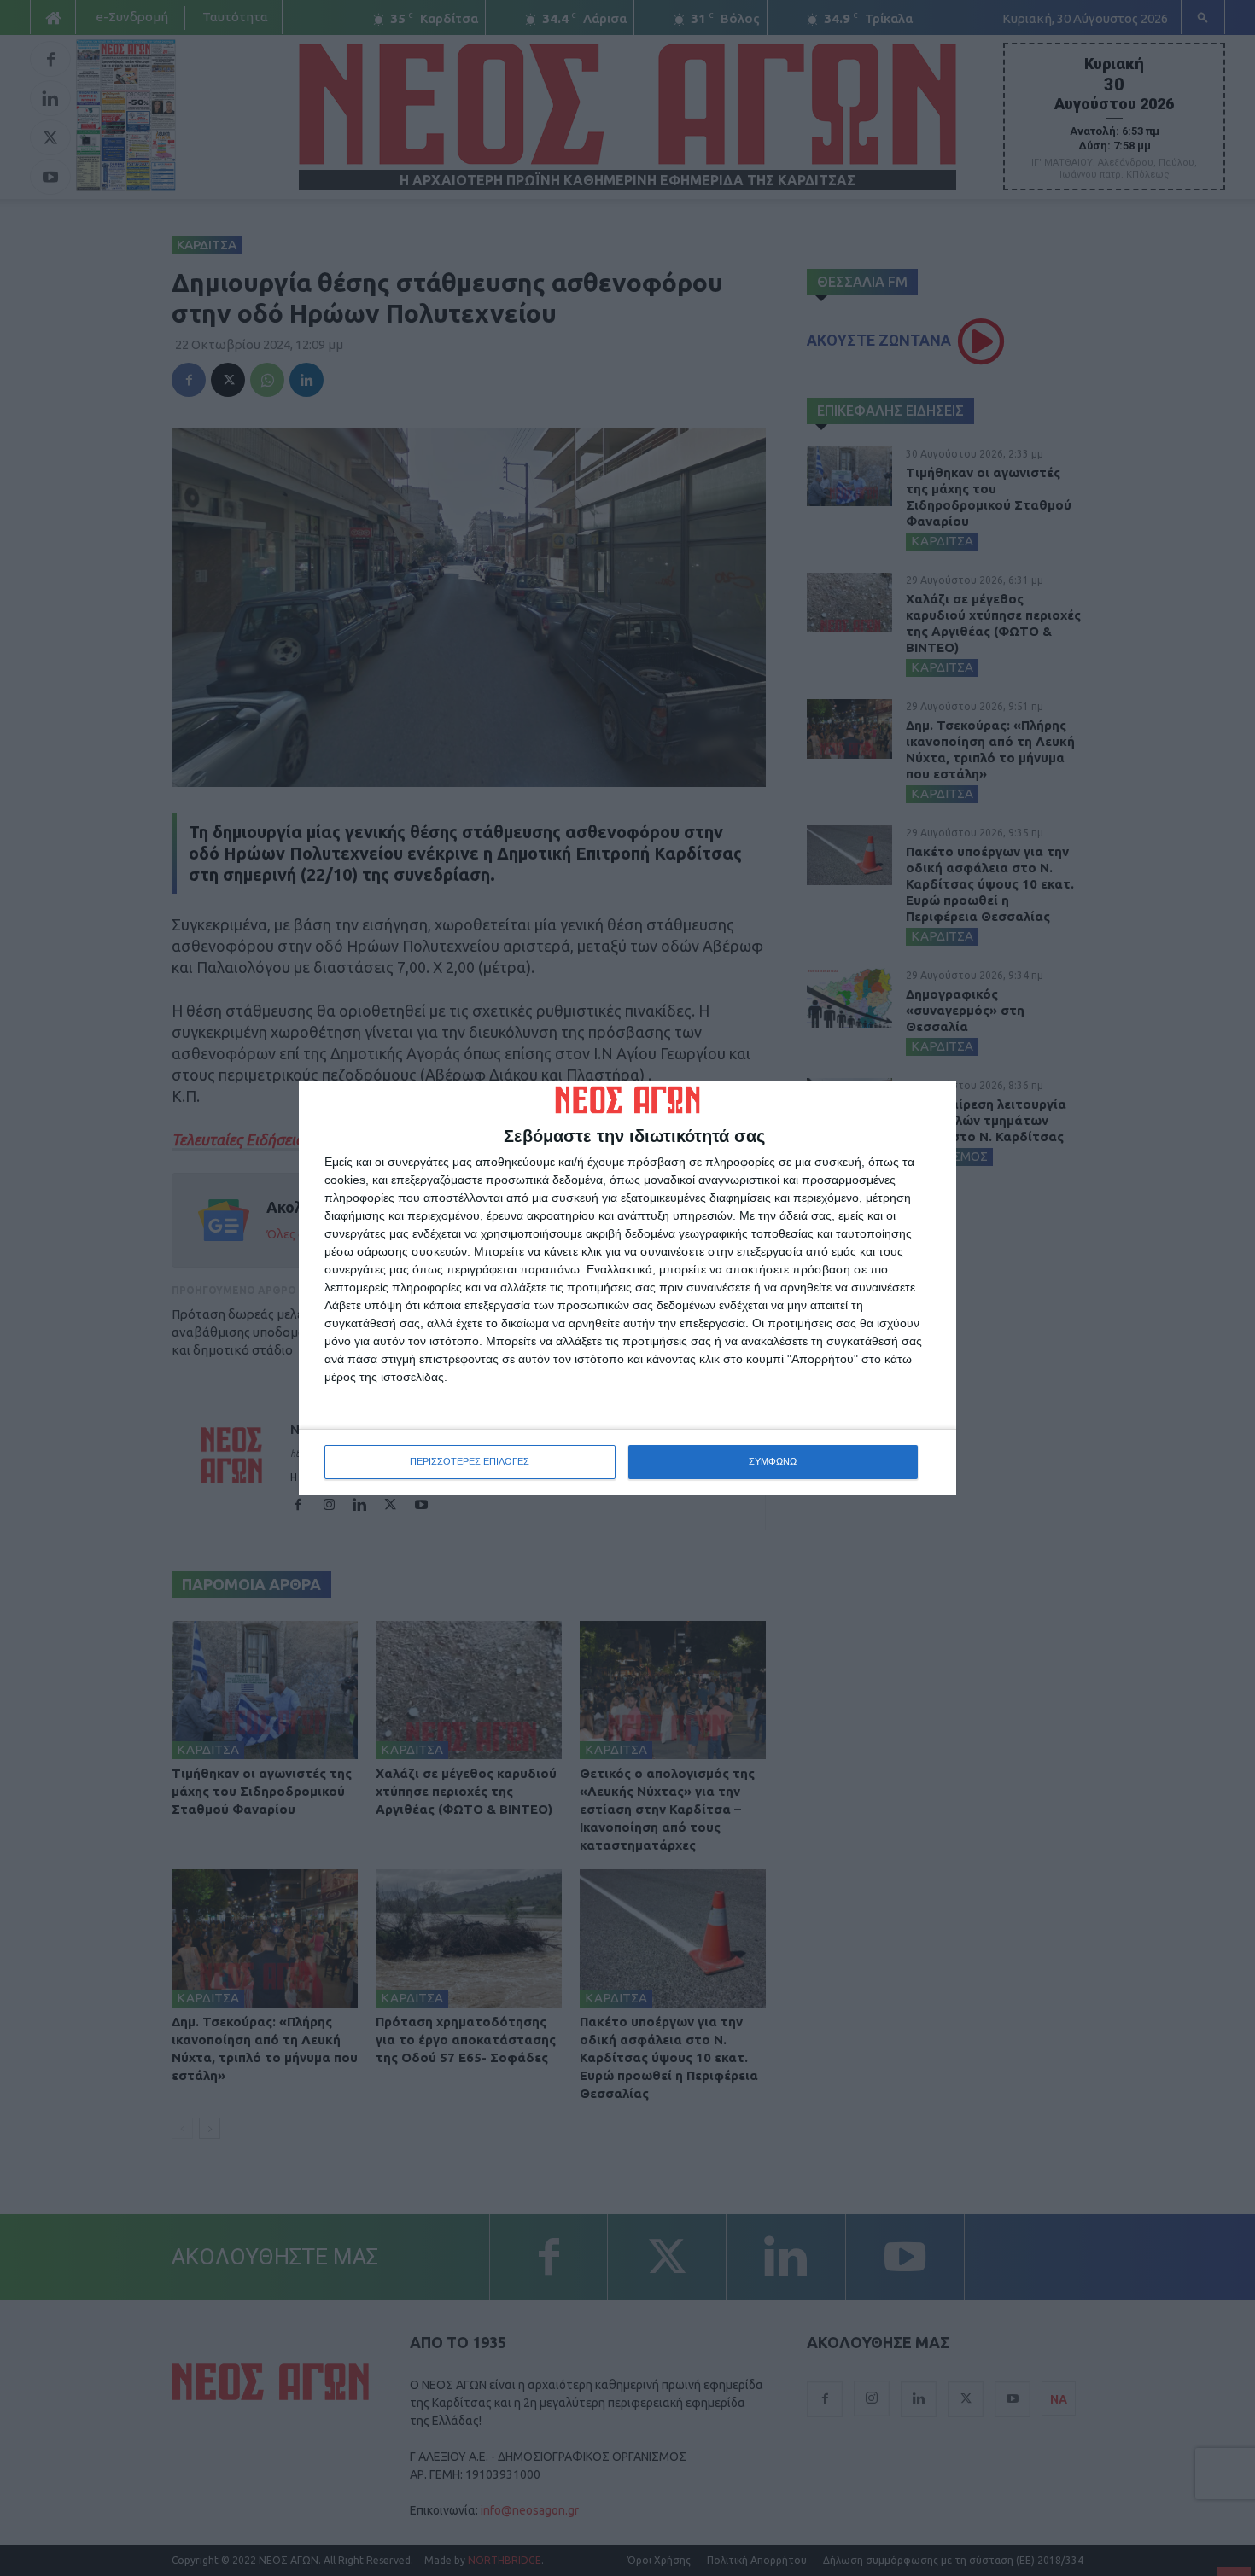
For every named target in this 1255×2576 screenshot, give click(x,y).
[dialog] (627, 1288)
